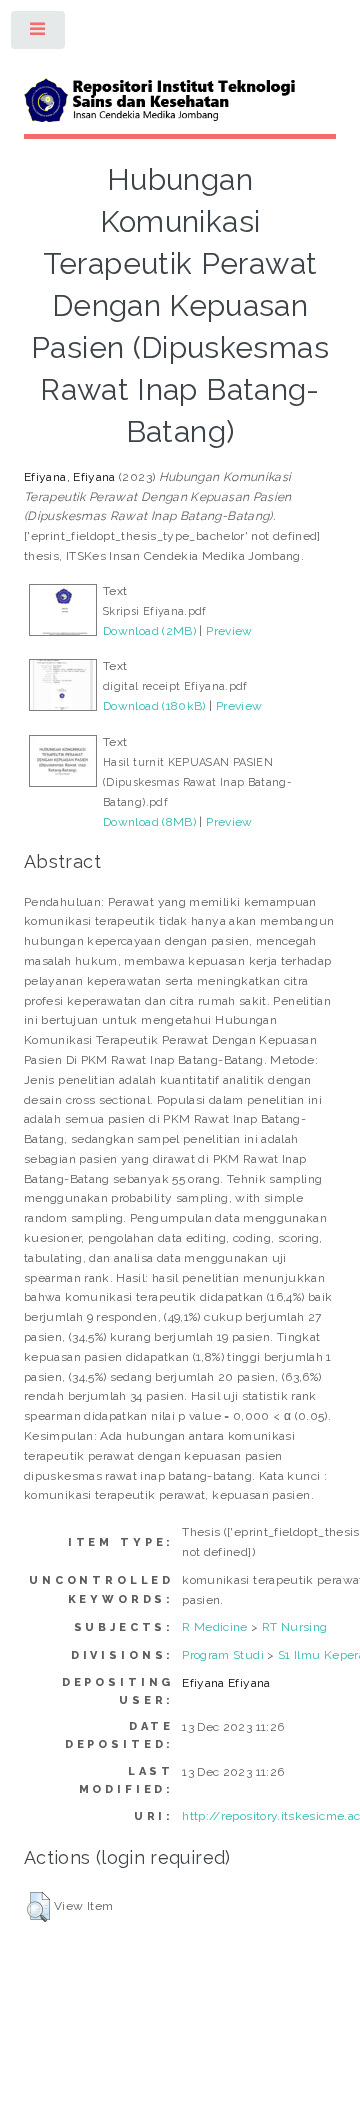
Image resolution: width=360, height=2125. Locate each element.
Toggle (39, 34)
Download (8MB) (149, 822)
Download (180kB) (154, 706)
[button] (38, 1907)
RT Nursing (295, 1627)
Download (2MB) (149, 631)
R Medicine (215, 1627)
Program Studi (223, 1655)
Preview (229, 631)
